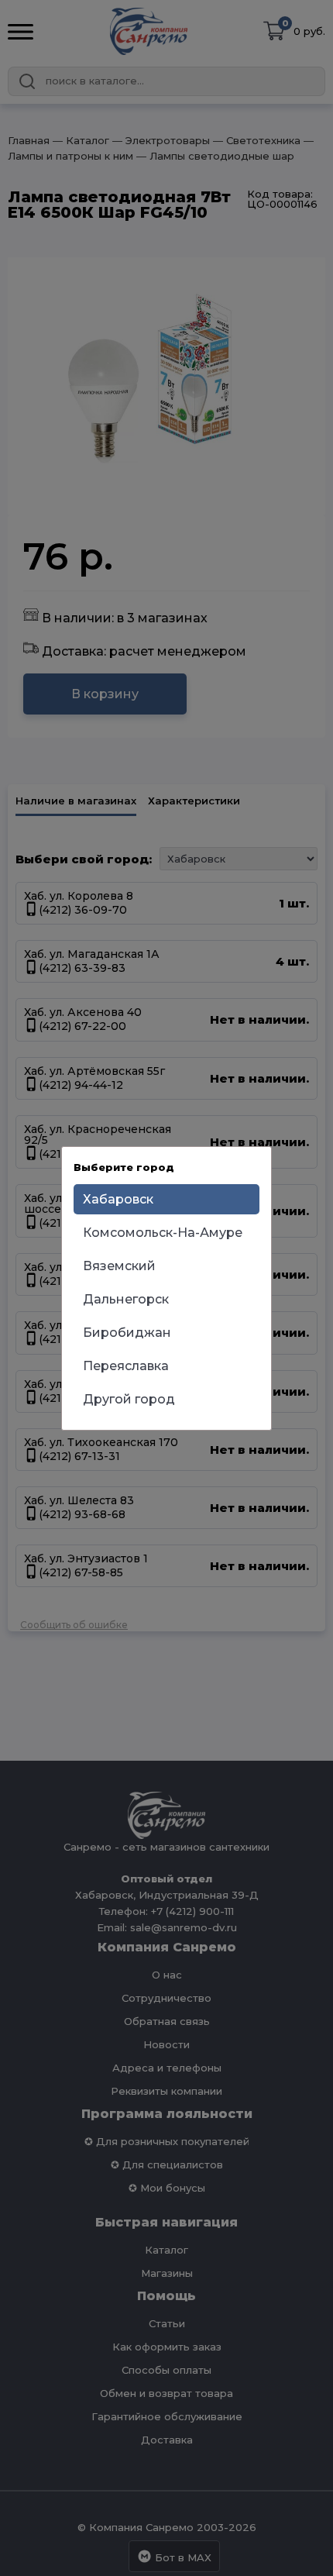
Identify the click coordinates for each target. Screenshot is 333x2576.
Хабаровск (118, 1199)
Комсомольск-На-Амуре (163, 1233)
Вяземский (119, 1266)
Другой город (129, 1399)
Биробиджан (127, 1333)
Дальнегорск (126, 1299)
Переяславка (126, 1366)
